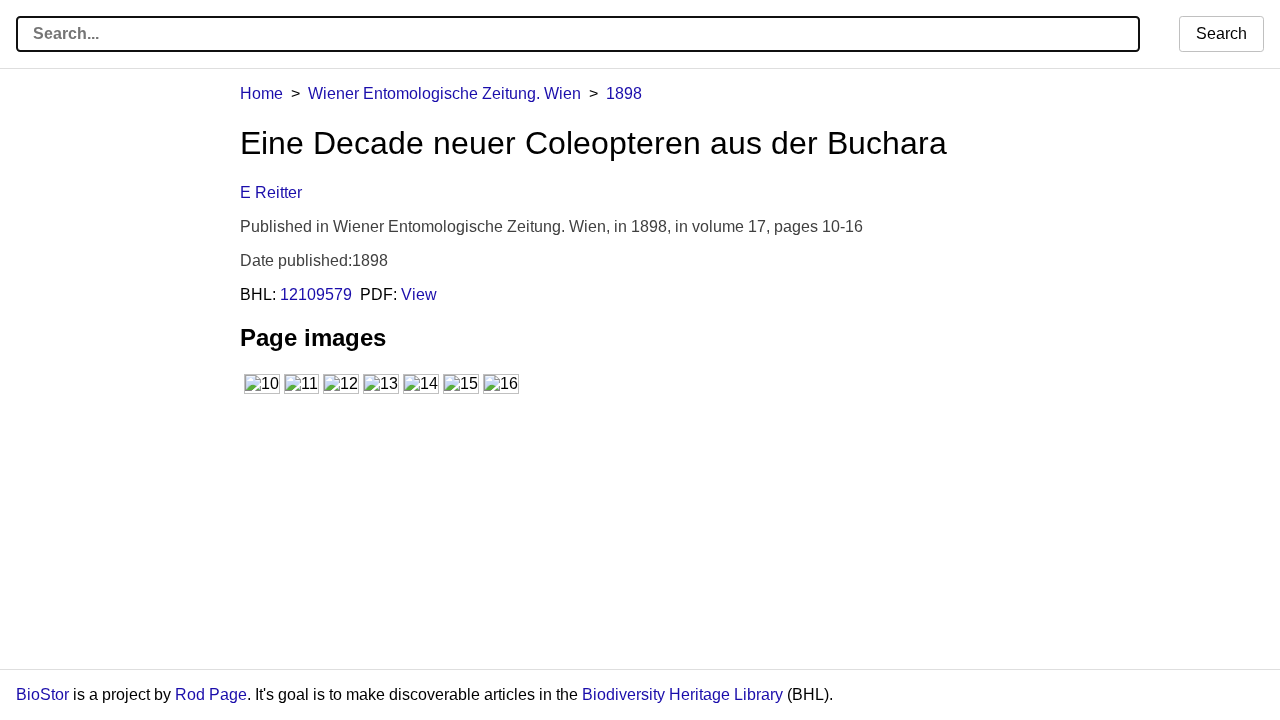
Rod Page (211, 694)
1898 (624, 93)
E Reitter (271, 192)
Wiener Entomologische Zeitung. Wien (444, 93)
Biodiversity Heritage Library (682, 694)
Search (1221, 33)
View (419, 294)
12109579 (316, 294)
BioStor (42, 694)
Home (261, 93)
